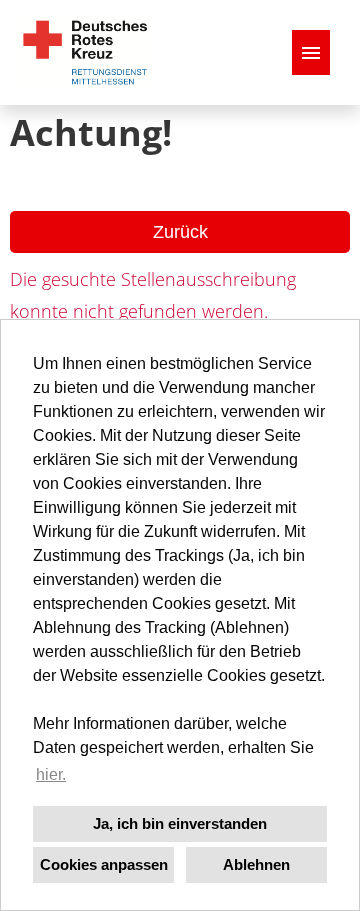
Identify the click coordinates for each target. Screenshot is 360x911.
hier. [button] (51, 774)
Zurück (180, 232)
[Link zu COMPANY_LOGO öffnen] (85, 52)
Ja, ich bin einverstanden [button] (180, 823)
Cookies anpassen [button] (104, 864)
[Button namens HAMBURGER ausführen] (311, 52)
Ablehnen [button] (256, 864)
